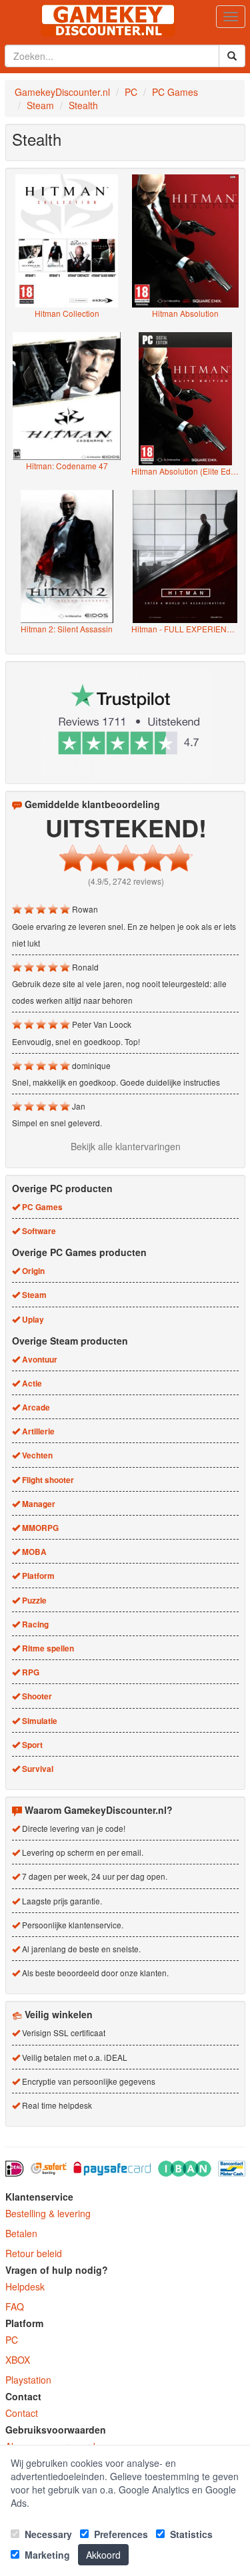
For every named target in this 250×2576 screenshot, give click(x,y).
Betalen (21, 2233)
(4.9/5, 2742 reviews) (126, 881)
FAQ (15, 2306)
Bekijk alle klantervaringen (126, 1146)
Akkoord (103, 2555)
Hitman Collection (67, 313)
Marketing (46, 2555)
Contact (22, 2413)
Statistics (190, 2534)
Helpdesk (25, 2286)
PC (12, 2340)
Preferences (120, 2534)
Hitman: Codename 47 (67, 466)
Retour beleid (34, 2253)
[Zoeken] (232, 56)
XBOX (18, 2360)
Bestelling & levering (48, 2213)
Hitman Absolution (185, 313)
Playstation (28, 2380)
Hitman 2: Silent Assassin (67, 629)
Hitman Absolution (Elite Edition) (186, 471)
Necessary (47, 2534)
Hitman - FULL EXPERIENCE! (186, 629)
